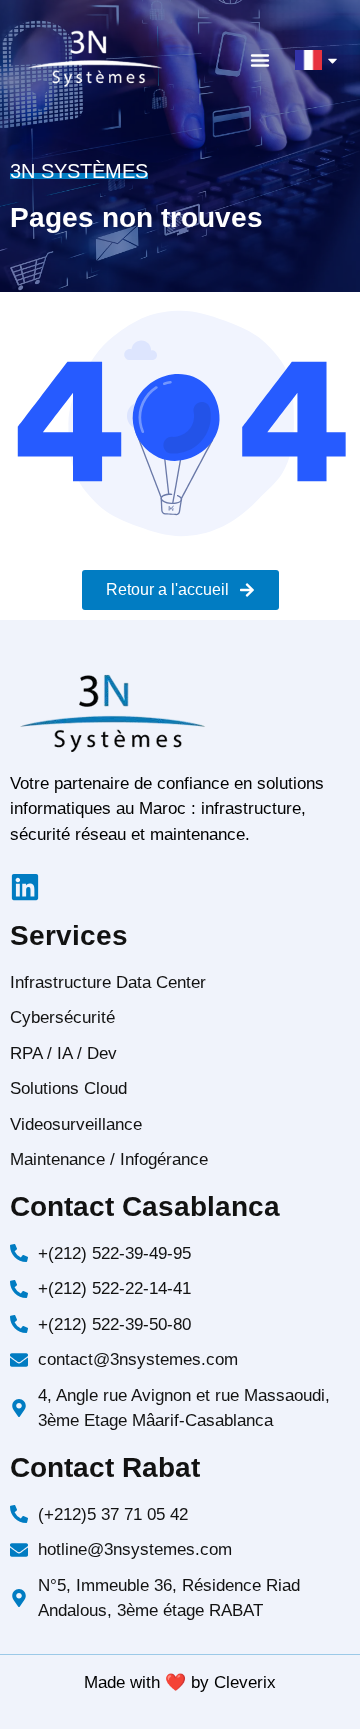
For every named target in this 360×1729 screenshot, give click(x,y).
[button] (260, 60)
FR (305, 59)
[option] (310, 1714)
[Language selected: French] (310, 1711)
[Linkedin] (25, 887)
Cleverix (245, 1682)
